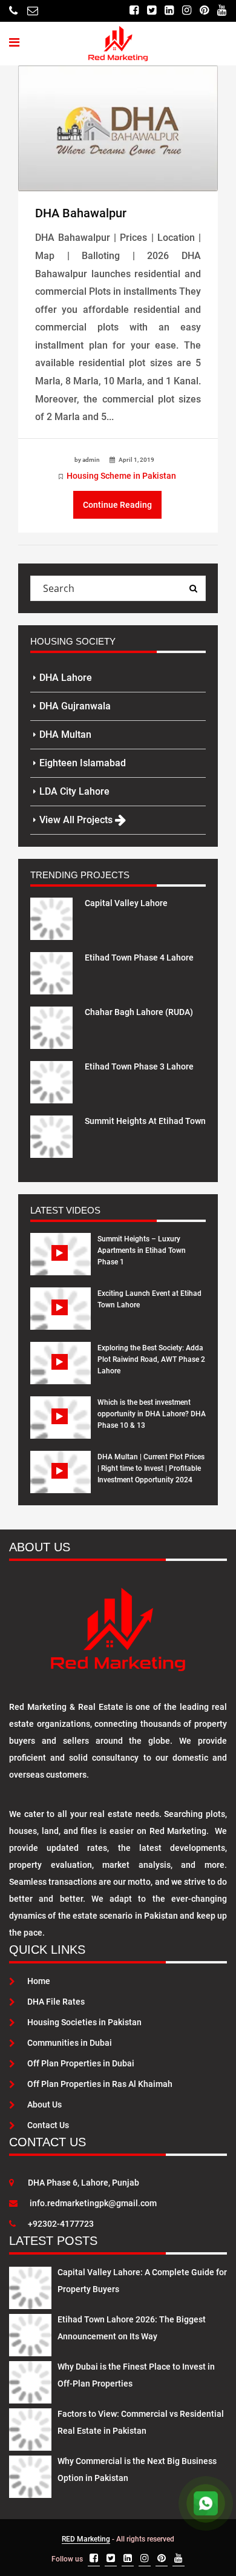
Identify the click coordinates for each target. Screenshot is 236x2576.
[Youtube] (222, 11)
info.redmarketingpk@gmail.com (93, 2203)
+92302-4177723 (61, 2224)
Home (39, 1981)
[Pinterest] (204, 11)
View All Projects (77, 820)
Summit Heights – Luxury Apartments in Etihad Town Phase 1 (142, 1250)
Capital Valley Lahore (126, 903)
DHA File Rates (56, 2002)
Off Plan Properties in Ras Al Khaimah (100, 2084)
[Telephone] (13, 11)
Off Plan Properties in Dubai (81, 2063)
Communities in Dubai (70, 2043)
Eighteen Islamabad (83, 763)
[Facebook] (134, 11)
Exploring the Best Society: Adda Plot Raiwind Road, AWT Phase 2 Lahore (151, 1359)
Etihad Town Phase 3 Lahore (139, 1066)
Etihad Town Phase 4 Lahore (139, 958)
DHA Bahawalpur (81, 213)
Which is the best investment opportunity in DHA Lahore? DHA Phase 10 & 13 (152, 1414)
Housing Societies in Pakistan (84, 2022)
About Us (44, 2104)
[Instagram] (187, 11)
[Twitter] (152, 11)
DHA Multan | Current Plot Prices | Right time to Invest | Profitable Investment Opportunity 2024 (151, 1468)
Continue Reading (117, 505)
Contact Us (48, 2125)
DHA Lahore (66, 678)
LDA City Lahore (74, 791)
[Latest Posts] (30, 2285)
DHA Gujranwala (75, 706)
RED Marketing (86, 2539)
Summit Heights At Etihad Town (145, 1121)
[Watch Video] (61, 1263)
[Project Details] (51, 918)
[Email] (33, 11)
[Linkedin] (169, 11)
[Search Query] (193, 588)
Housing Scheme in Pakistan (121, 476)
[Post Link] (118, 128)
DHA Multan (65, 734)
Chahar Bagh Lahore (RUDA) (139, 1012)
